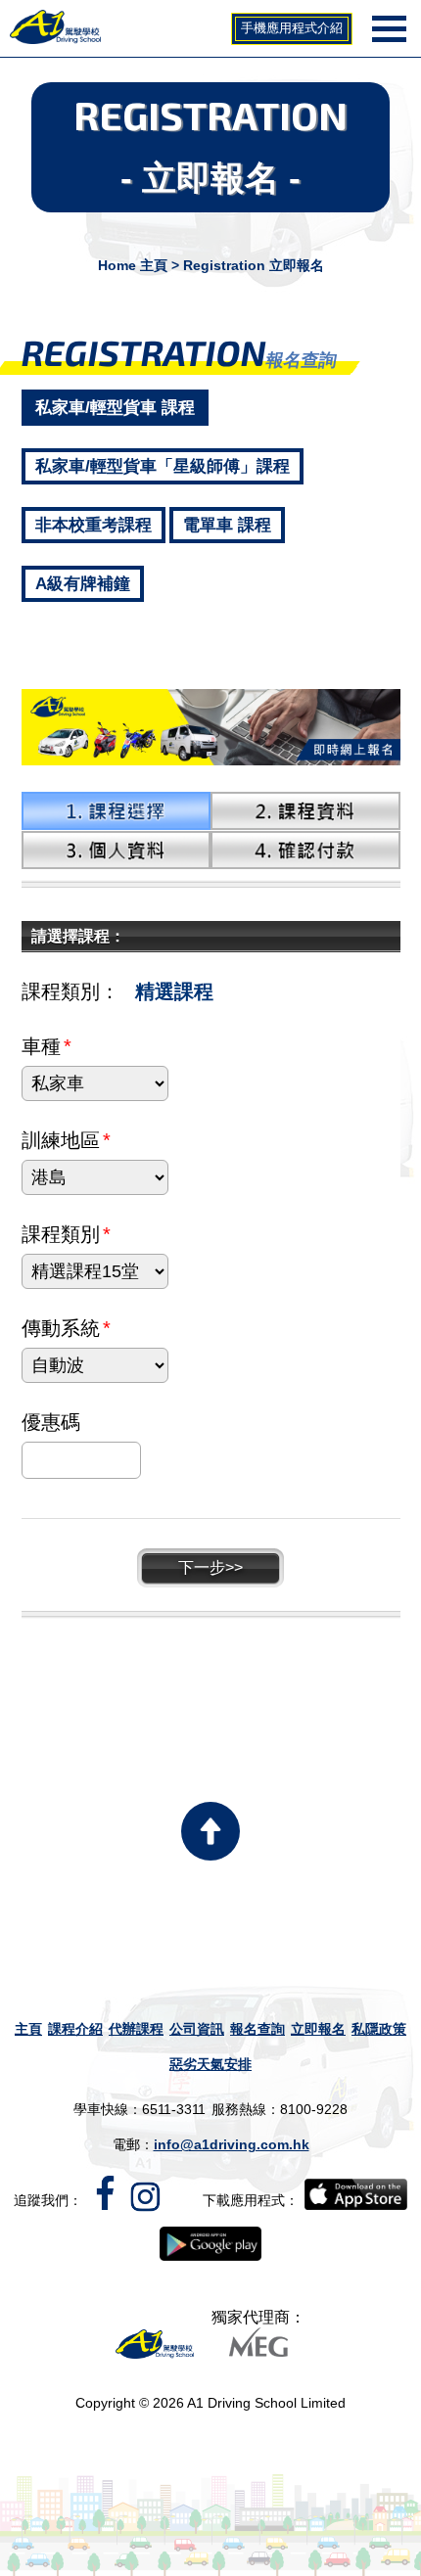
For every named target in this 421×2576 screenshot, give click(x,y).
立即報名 (318, 2029)
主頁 (28, 2029)
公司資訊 (197, 2029)
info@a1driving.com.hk (232, 2144)
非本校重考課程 (94, 525)
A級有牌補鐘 (83, 584)
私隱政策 (379, 2029)
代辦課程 (136, 2029)
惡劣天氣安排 (210, 2064)
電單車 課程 (227, 525)
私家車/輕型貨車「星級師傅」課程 (163, 466)
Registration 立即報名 (254, 265)
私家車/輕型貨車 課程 (115, 408)
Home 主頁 (133, 265)
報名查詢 (257, 2029)
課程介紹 (75, 2029)
